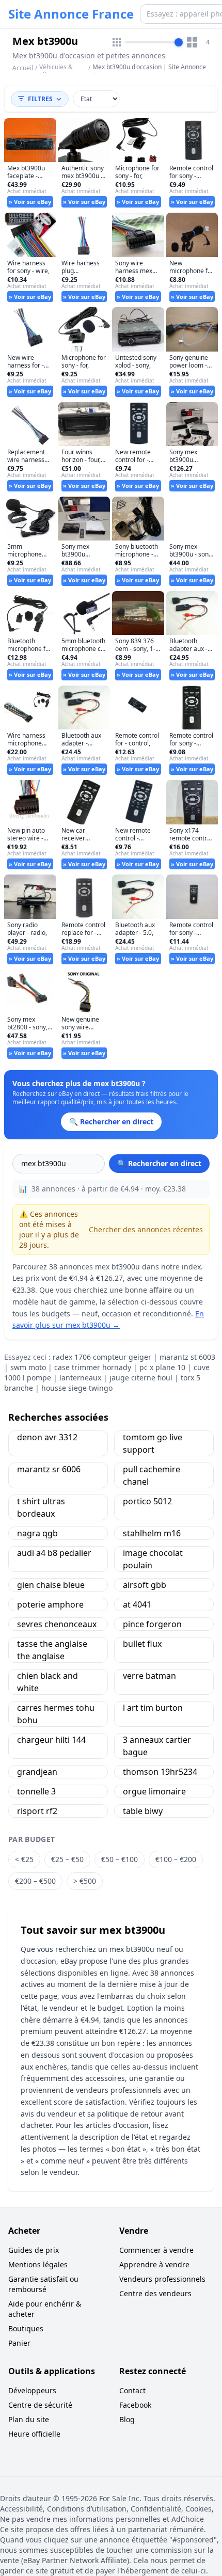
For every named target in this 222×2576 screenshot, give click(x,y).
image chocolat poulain (153, 1559)
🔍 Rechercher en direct (159, 1163)
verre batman (149, 1676)
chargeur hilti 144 (51, 1740)
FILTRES (40, 99)
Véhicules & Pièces (56, 71)
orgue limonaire (154, 1791)
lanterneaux (80, 1378)
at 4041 (137, 1604)
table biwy (143, 1811)
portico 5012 (147, 1501)
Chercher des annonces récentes (146, 1229)
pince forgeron (152, 1624)
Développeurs (32, 2390)
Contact (132, 2390)
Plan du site (29, 2419)
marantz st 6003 (187, 1357)
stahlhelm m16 (152, 1533)
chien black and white (47, 1682)
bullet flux (142, 1644)
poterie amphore (50, 1604)
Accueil (23, 68)
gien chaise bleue (51, 1585)
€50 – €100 (120, 1859)
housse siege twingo (77, 1388)
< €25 (24, 1859)
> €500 (85, 1881)
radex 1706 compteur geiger (102, 1357)
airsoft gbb (145, 1585)
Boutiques (26, 2328)
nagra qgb (37, 1533)
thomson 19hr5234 (160, 1772)
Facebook (135, 2405)
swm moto (28, 1367)
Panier (19, 2343)
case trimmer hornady (93, 1367)
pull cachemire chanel (152, 1475)
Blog (127, 2419)
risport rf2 (37, 1811)
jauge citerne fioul (141, 1378)
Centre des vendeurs (155, 2293)
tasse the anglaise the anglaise (52, 1650)
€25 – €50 (67, 1859)
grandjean (37, 1772)
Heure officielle (34, 2434)
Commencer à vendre (156, 2250)
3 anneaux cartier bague (157, 1746)
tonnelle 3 (36, 1791)
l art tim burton (153, 1708)
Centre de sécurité (40, 2405)
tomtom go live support (153, 1443)
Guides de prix (34, 2250)
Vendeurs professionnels (162, 2279)
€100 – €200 (176, 1859)
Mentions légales (38, 2264)
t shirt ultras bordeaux (41, 1507)
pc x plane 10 (162, 1367)
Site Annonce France (71, 14)
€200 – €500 (35, 1881)
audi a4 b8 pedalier (54, 1553)
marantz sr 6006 (49, 1469)
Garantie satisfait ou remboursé (43, 2284)
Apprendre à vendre (154, 2264)
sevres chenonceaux (57, 1624)
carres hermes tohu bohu (56, 1714)
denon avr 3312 (47, 1437)
